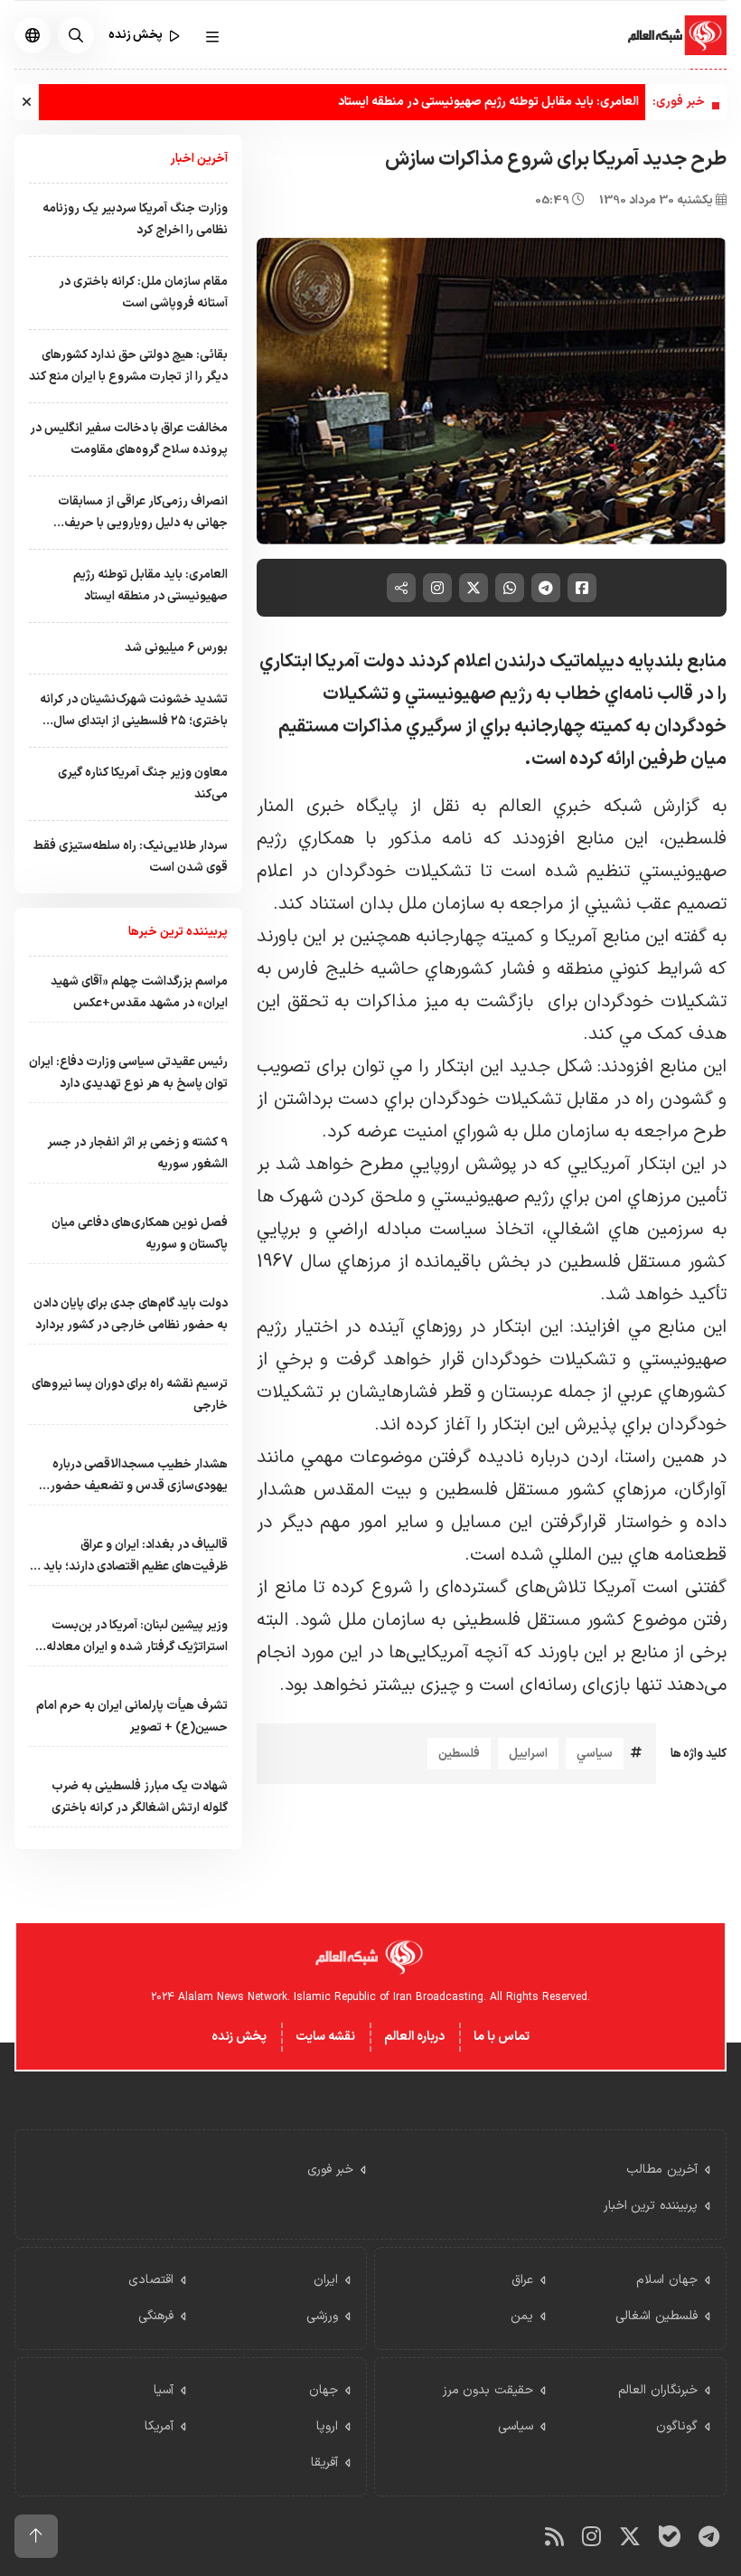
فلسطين (459, 1754)
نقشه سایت (325, 2037)
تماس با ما (502, 2037)
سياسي (595, 1754)
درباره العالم (414, 2037)
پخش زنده (239, 2037)
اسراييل (528, 1754)
